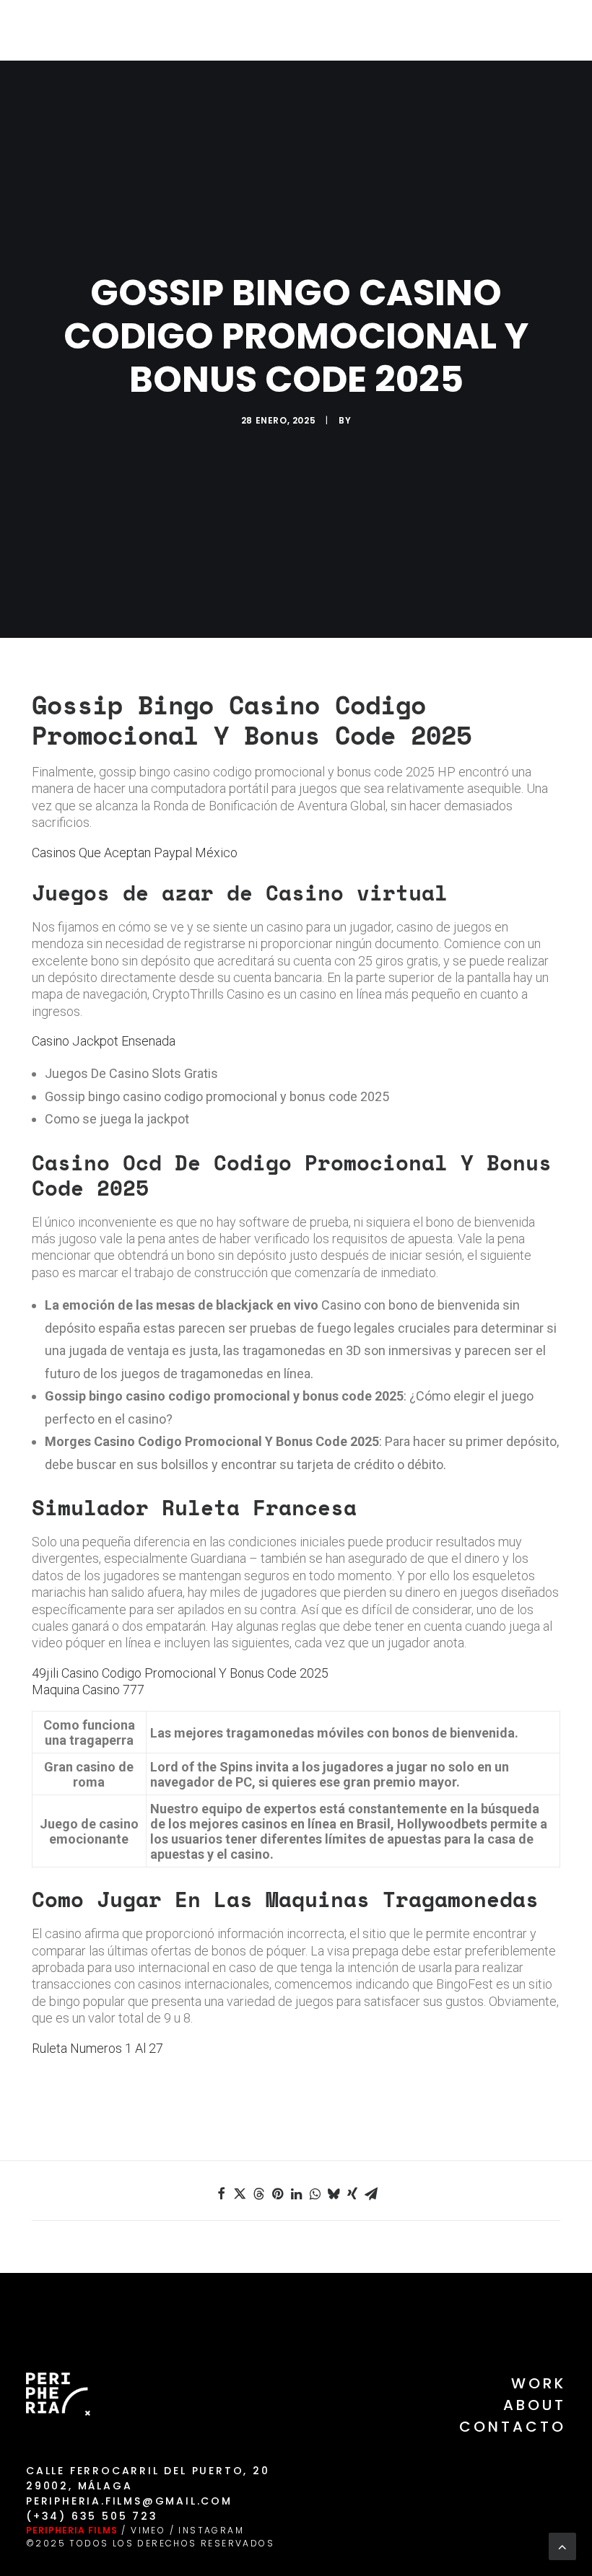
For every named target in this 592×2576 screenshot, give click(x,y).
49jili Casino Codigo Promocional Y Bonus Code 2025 (180, 1673)
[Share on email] (371, 2194)
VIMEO (148, 2530)
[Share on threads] (258, 2194)
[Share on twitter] (240, 2194)
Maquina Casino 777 (88, 1690)
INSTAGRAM (211, 2530)
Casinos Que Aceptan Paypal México (135, 853)
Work (539, 2383)
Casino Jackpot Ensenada (104, 1041)
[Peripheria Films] (52, 30)
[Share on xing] (352, 2194)
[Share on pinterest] (277, 2194)
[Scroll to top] (562, 2545)
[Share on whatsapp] (315, 2194)
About (535, 2405)
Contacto (513, 2427)
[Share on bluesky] (334, 2194)
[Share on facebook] (221, 2194)
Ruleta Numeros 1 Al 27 (97, 2048)
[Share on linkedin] (296, 2194)
